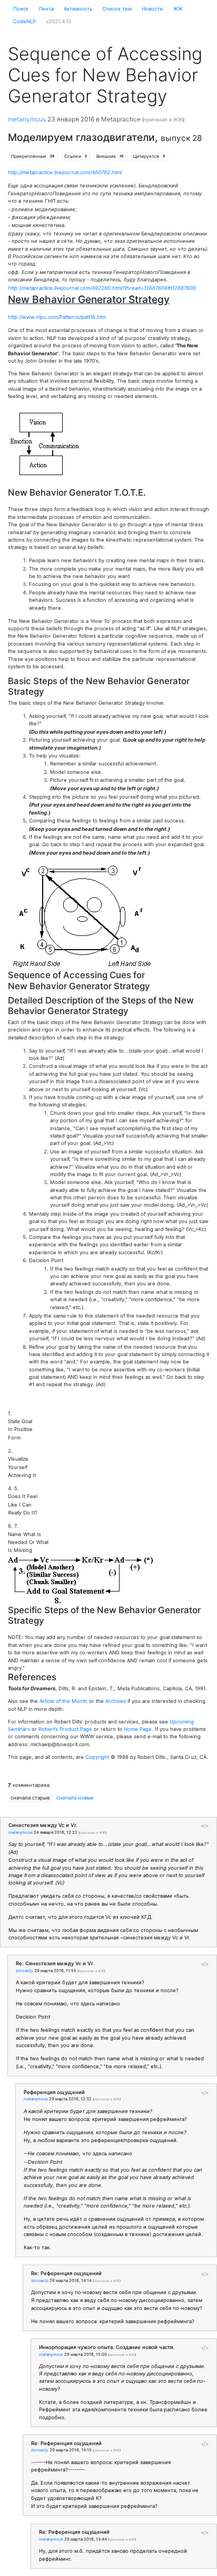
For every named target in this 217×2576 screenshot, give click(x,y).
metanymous (27, 119)
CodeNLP (24, 21)
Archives (116, 1701)
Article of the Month (63, 1701)
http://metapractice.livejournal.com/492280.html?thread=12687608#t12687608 (102, 288)
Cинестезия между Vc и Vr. (43, 1825)
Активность (78, 9)
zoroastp (24, 1971)
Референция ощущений (54, 2092)
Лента (46, 9)
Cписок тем (117, 9)
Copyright (97, 1757)
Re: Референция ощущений (66, 2273)
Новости (152, 9)
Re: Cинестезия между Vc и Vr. (55, 1963)
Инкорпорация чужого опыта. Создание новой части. (107, 2347)
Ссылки (76, 156)
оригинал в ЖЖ (163, 120)
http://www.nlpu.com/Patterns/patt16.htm (57, 317)
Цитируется (149, 156)
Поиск (21, 9)
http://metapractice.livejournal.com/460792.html (65, 172)
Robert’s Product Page (65, 1729)
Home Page (138, 1729)
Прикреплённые (33, 156)
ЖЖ (178, 9)
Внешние (110, 156)
